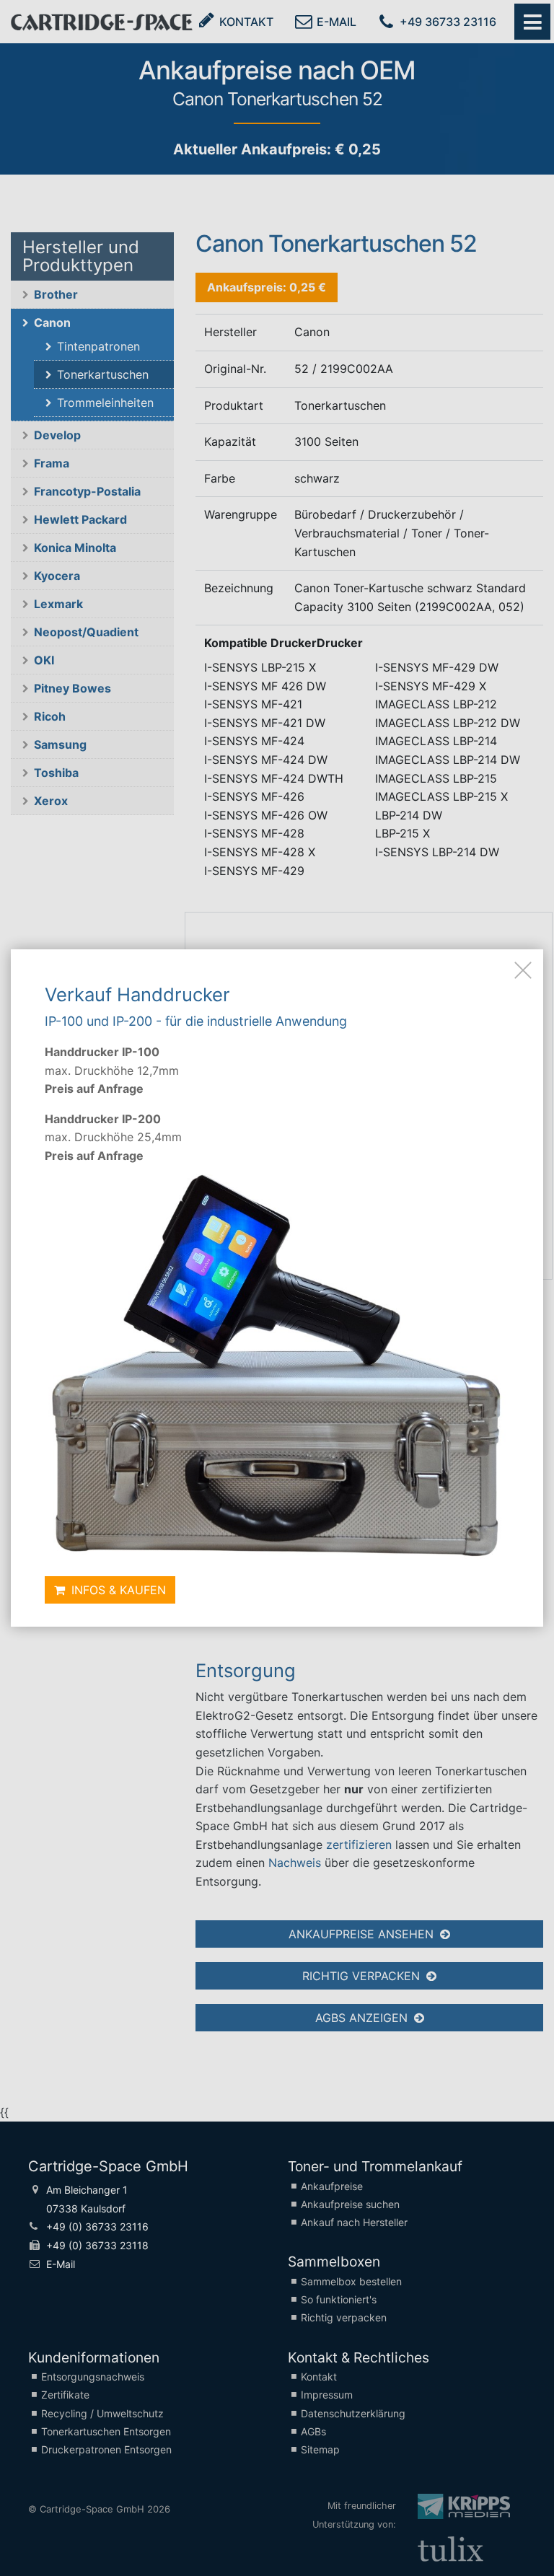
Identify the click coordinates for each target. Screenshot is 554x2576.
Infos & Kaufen (117, 1590)
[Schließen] (523, 970)
